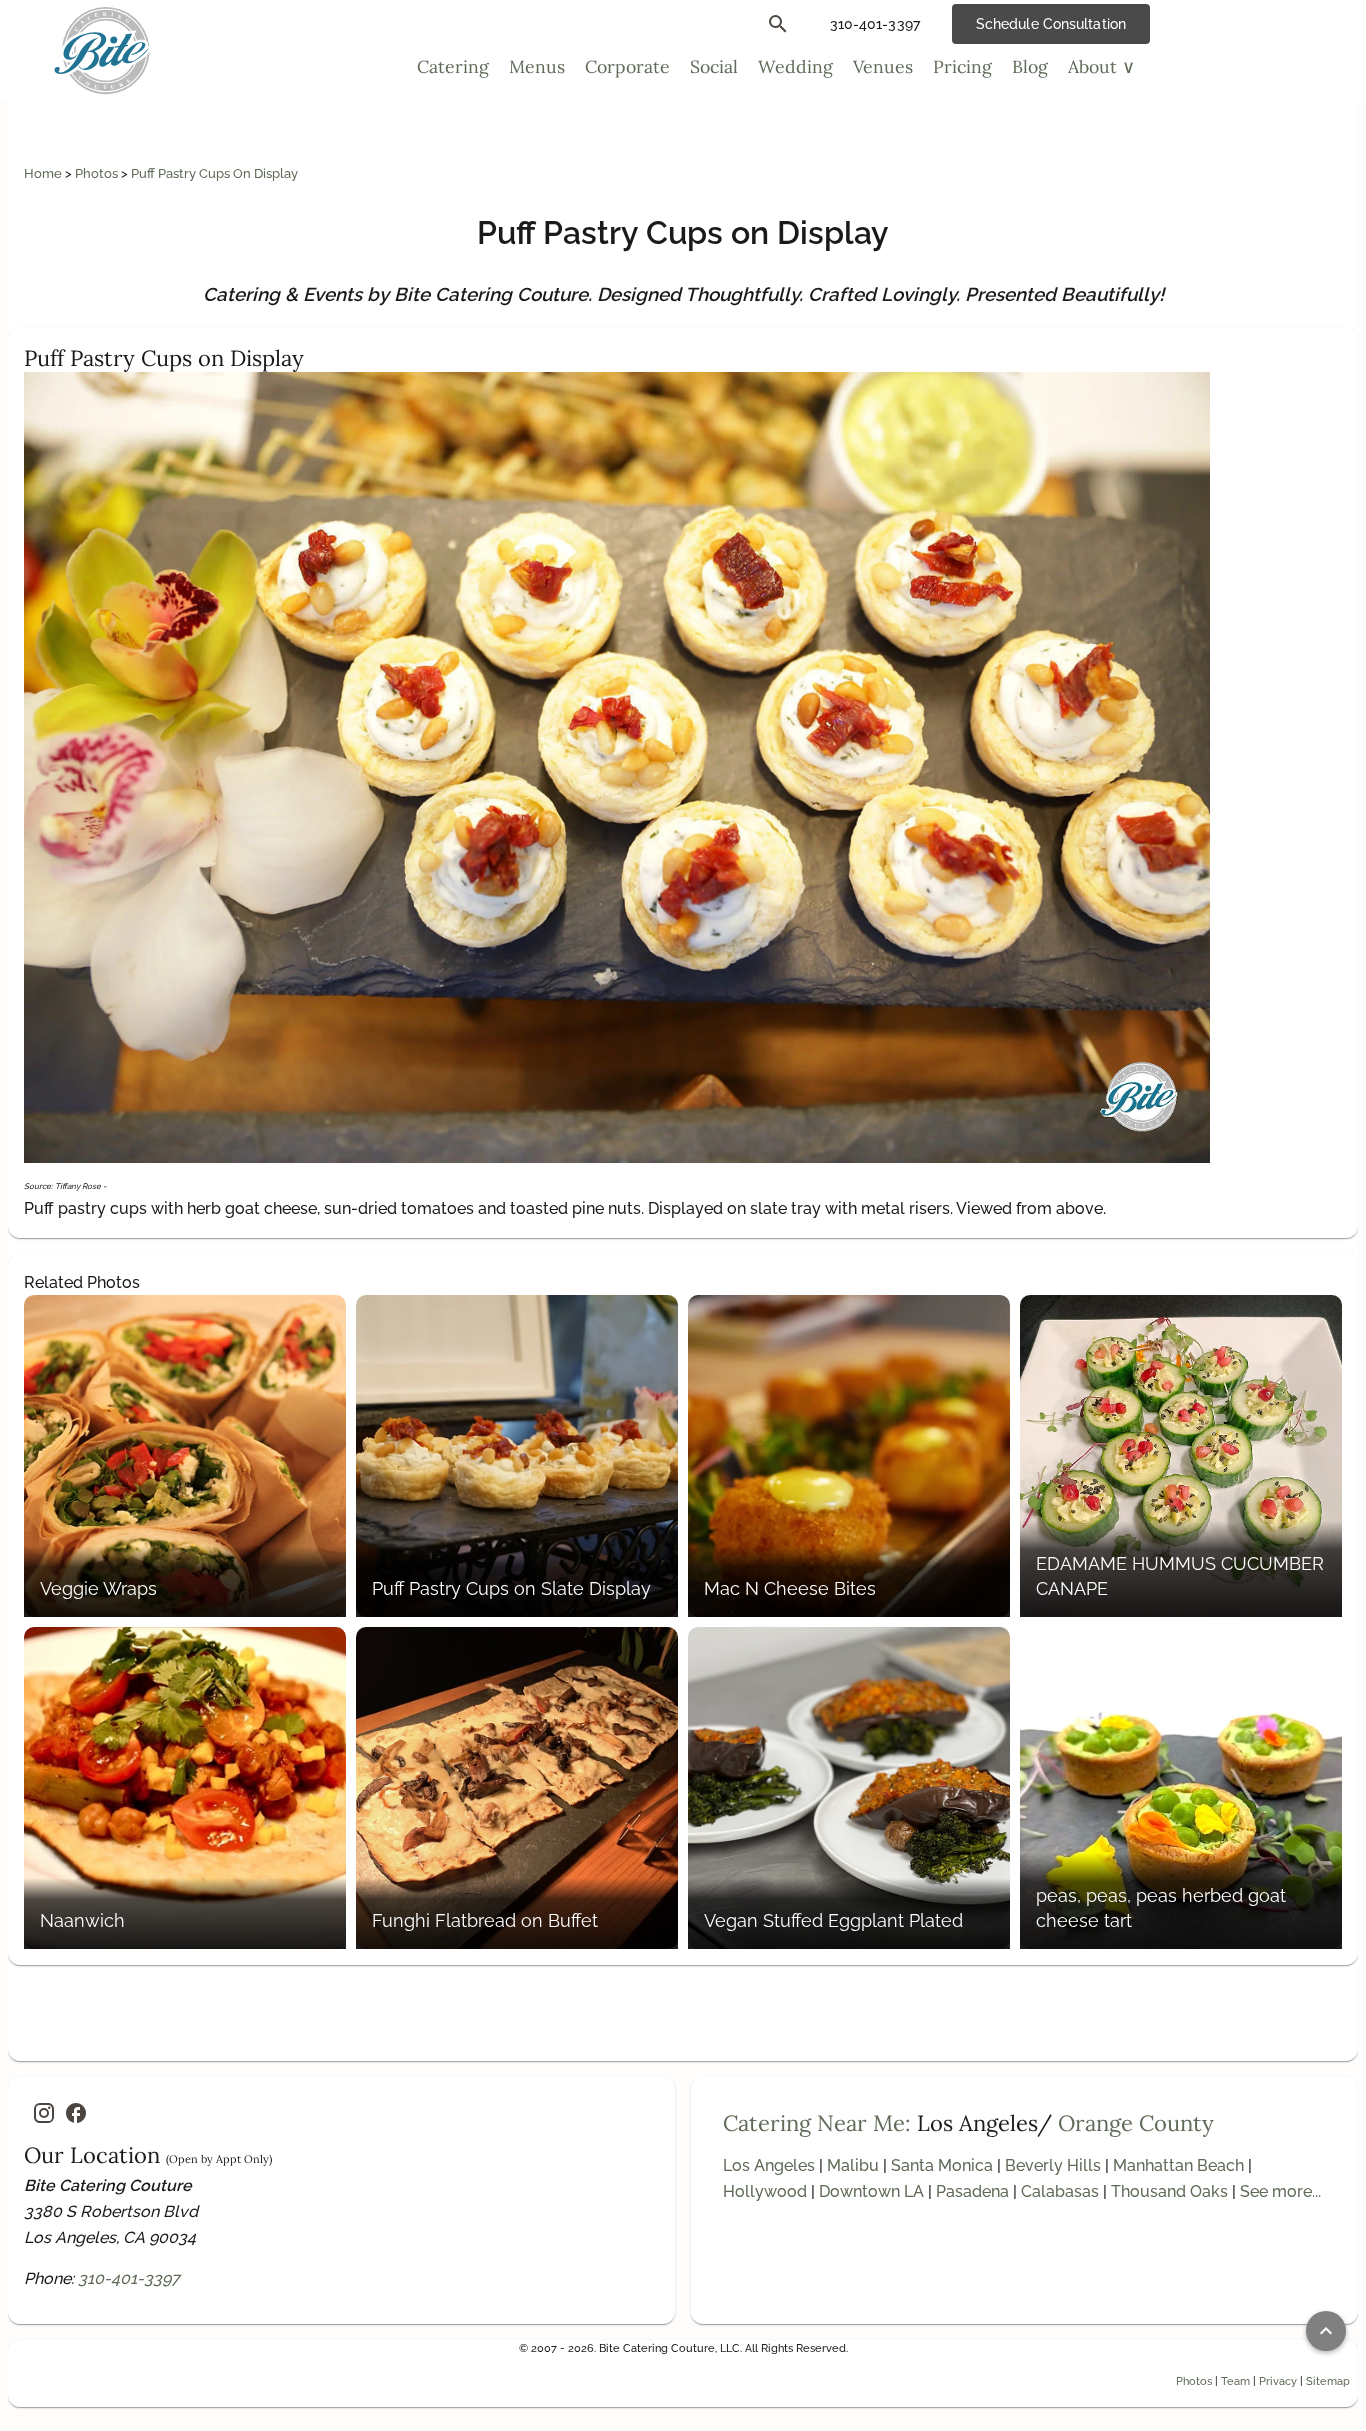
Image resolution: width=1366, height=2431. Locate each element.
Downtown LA (871, 2191)
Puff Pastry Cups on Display (214, 173)
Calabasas (1060, 2191)
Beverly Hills (1053, 2165)
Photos (98, 173)
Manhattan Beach (1178, 2165)
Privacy (1278, 2381)
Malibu (853, 2165)
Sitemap (1328, 2381)
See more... (1280, 2191)
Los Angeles (769, 2165)
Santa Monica (942, 2165)
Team (1235, 2381)
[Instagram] (44, 2113)
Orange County (1136, 2123)
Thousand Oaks (1169, 2191)
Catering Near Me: (817, 2123)
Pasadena (972, 2191)
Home (44, 173)
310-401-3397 (129, 2278)
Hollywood (765, 2191)
